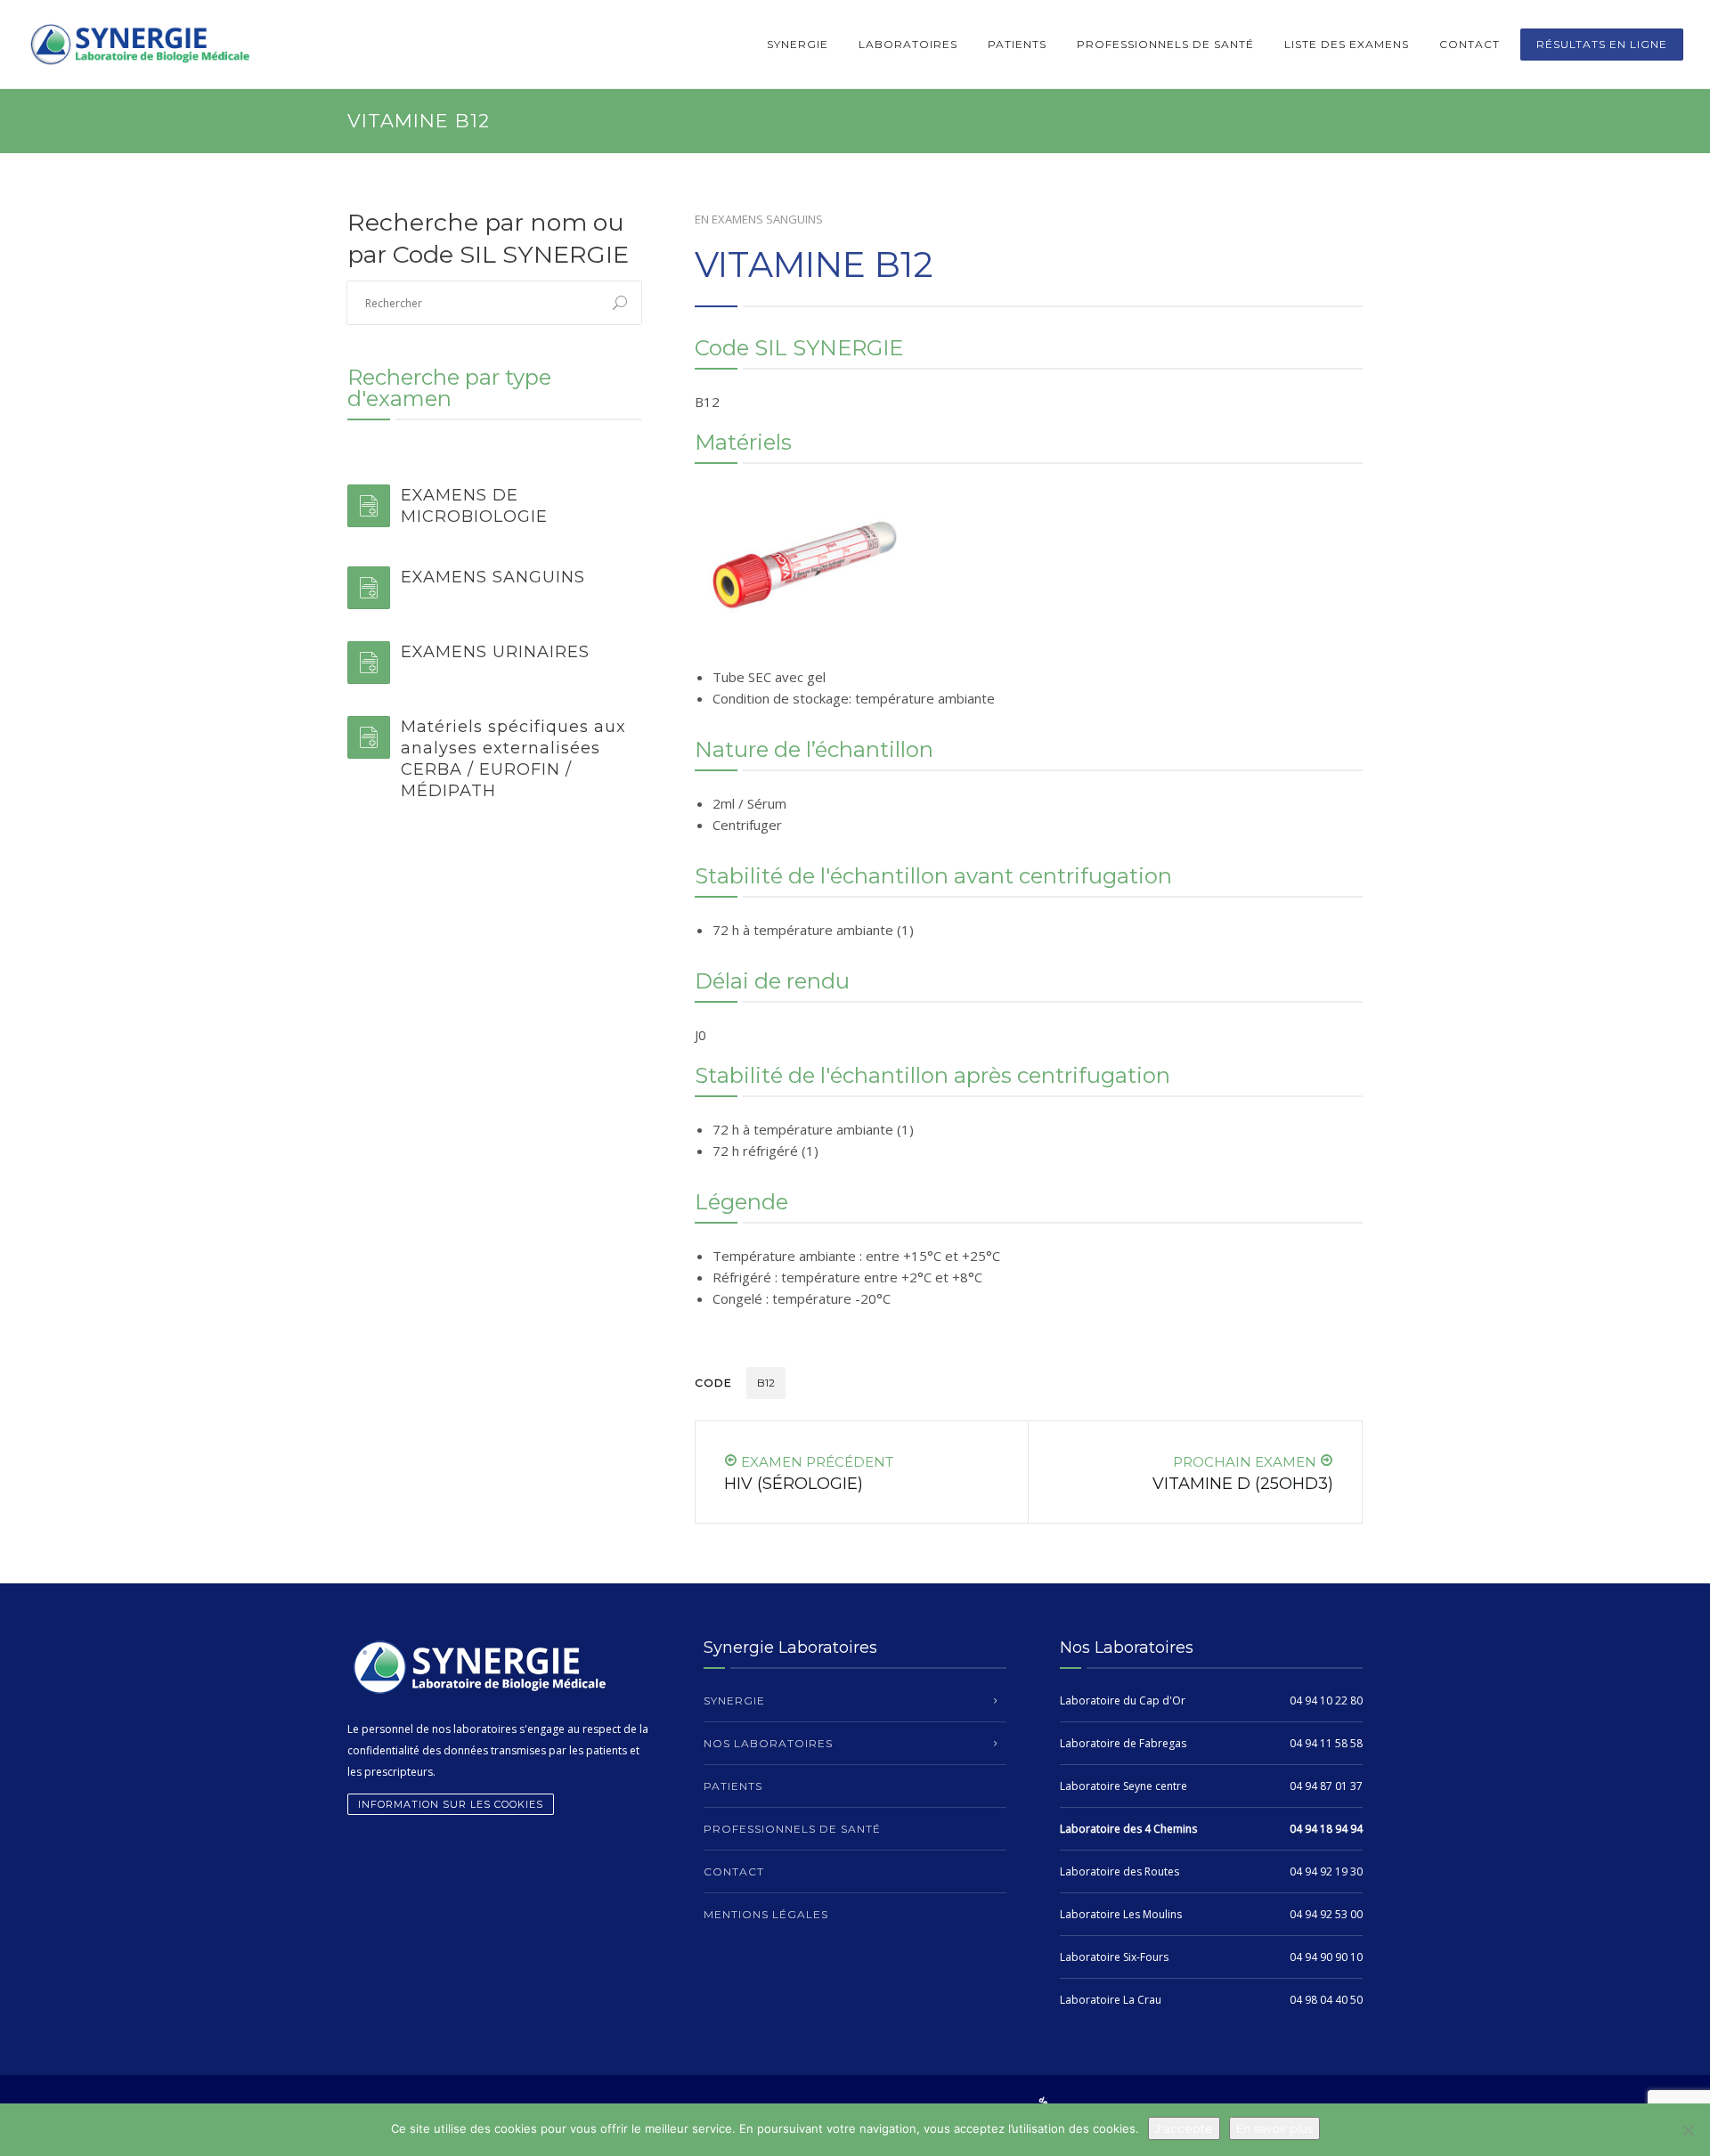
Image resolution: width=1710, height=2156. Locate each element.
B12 (766, 1383)
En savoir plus (1274, 2128)
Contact (1470, 44)
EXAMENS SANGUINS (767, 219)
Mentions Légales (766, 1914)
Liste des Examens (1347, 44)
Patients (1017, 44)
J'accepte (1184, 2128)
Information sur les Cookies (451, 1804)
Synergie (798, 44)
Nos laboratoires (768, 1743)
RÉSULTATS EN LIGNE (1602, 44)
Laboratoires (908, 44)
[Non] (1688, 2130)
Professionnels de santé (1165, 44)
